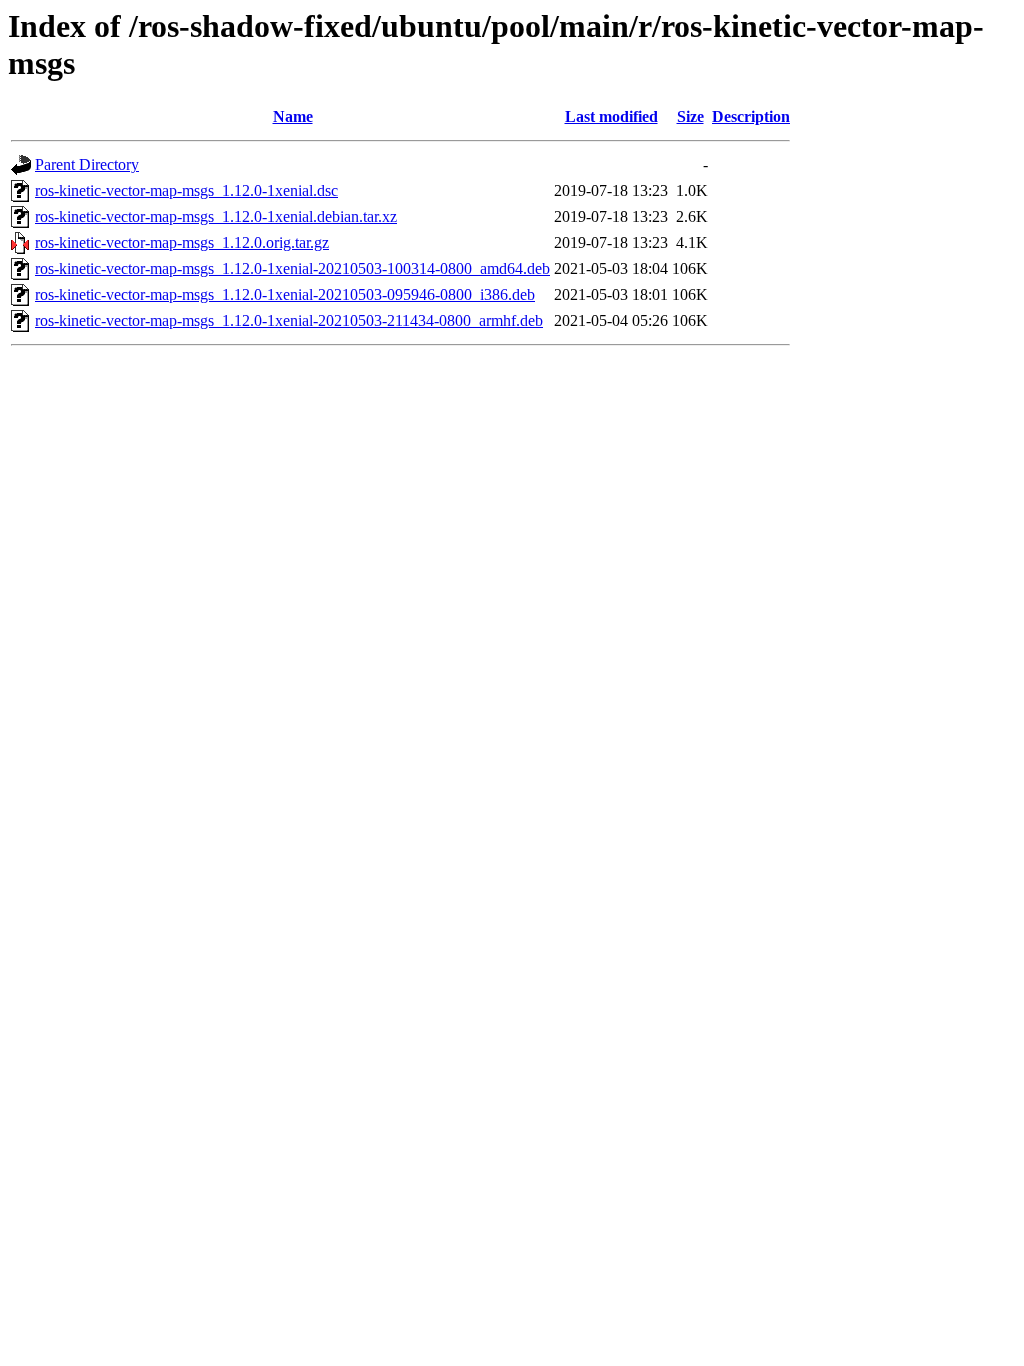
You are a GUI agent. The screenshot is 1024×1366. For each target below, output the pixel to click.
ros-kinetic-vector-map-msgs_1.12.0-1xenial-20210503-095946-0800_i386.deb (285, 294)
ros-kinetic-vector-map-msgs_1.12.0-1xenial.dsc (186, 190)
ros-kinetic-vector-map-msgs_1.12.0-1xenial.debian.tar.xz (216, 216)
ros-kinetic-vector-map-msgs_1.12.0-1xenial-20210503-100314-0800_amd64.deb (292, 268)
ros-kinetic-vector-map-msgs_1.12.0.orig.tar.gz (182, 242)
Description (751, 116)
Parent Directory (87, 164)
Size (690, 116)
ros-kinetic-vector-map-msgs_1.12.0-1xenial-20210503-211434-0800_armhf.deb (289, 320)
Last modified (611, 116)
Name (293, 116)
